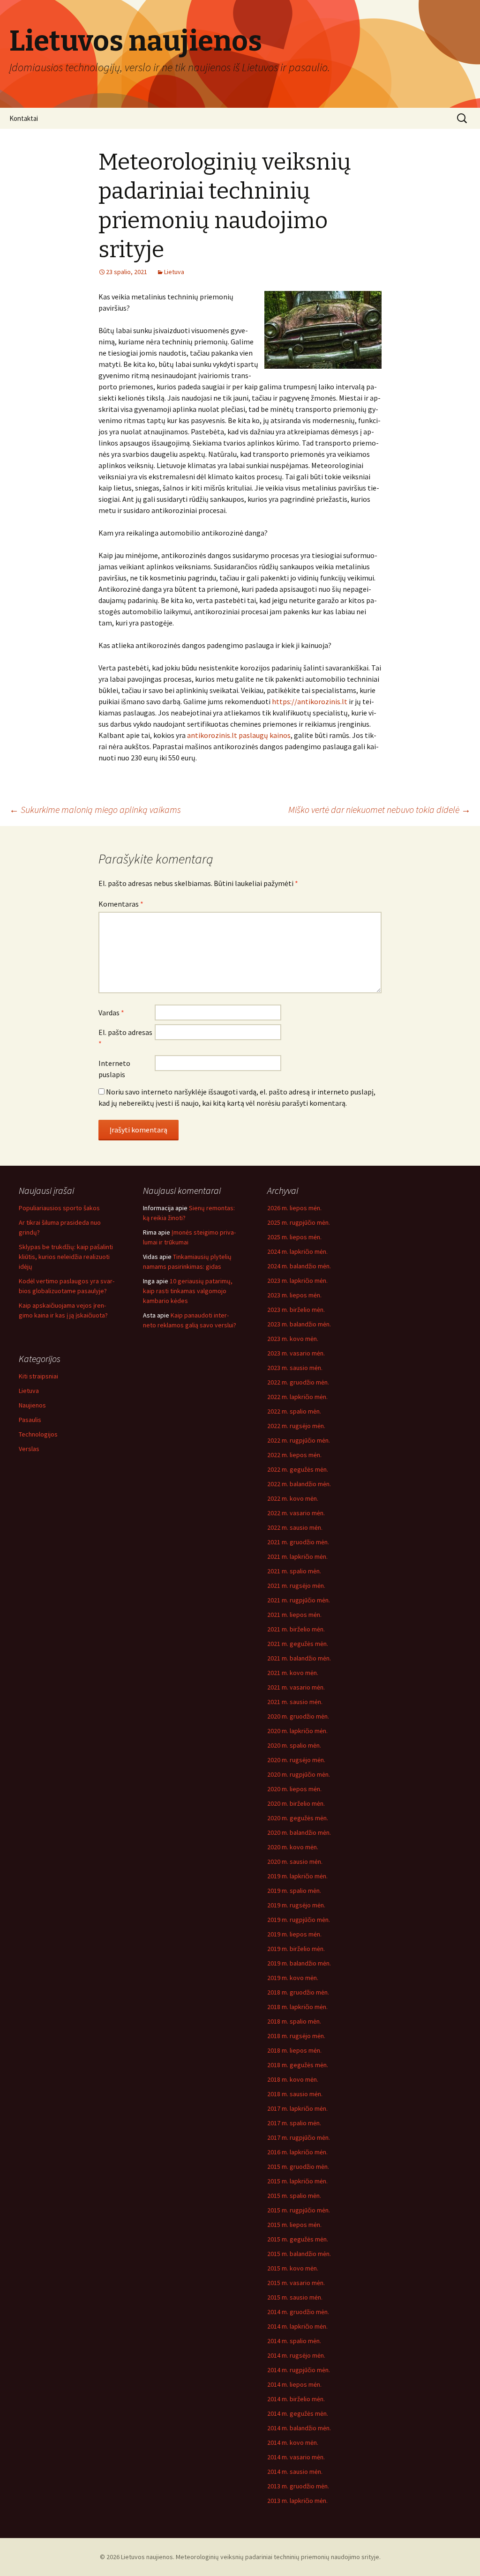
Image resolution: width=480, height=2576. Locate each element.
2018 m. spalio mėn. (294, 2021)
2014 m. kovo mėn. (293, 2442)
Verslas (29, 1449)
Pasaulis (30, 1420)
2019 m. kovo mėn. (293, 1978)
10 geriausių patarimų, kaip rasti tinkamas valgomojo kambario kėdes (188, 1291)
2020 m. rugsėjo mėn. (296, 1760)
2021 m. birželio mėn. (296, 1629)
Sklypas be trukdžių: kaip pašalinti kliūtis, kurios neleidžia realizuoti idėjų (66, 1257)
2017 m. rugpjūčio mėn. (299, 2137)
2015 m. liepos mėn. (294, 2225)
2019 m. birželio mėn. (296, 1949)
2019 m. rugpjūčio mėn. (299, 1920)
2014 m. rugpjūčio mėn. (299, 2370)
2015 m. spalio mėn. (294, 2196)
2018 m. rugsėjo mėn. (296, 2036)
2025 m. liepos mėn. (294, 1237)
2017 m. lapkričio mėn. (297, 2108)
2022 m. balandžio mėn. (299, 1484)
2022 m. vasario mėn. (296, 1513)
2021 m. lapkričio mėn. (297, 1556)
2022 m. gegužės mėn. (298, 1469)
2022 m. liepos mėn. (294, 1455)
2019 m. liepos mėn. (294, 1934)
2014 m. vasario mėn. (296, 2457)
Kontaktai (24, 118)
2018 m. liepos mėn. (294, 2050)
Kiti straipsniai (38, 1376)
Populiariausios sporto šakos (59, 1208)
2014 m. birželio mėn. (296, 2399)
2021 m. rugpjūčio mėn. (299, 1600)
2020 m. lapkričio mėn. (297, 1731)
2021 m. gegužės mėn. (298, 1644)
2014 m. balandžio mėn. (299, 2428)
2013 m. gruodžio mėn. (298, 2486)
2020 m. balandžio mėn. (299, 1832)
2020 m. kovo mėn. (293, 1847)
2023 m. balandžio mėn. (299, 1324)
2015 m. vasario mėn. (296, 2283)
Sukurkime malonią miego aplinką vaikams (95, 809)
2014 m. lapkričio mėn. (297, 2326)
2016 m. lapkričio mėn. (297, 2152)
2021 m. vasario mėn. (296, 1687)
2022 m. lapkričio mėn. (297, 1397)
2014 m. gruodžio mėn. (298, 2312)
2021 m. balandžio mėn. (299, 1658)
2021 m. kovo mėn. (293, 1673)
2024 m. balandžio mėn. (299, 1266)
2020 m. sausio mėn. (295, 1861)
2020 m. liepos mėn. (294, 1789)
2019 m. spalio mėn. (294, 1891)
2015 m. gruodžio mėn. (298, 2167)
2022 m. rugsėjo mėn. (296, 1426)
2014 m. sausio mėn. (295, 2472)
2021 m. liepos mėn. (294, 1615)
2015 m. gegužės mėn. (298, 2239)
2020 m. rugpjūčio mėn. (299, 1774)
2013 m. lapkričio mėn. (297, 2501)
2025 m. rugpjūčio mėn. (299, 1222)
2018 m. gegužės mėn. (298, 2065)
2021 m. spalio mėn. (294, 1571)
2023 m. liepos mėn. (294, 1295)
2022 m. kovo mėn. (293, 1498)
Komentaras (121, 904)
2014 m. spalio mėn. (294, 2341)
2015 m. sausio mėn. (295, 2297)
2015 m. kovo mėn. (293, 2268)
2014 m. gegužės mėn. (298, 2413)
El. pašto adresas (125, 1038)
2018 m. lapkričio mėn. (297, 2007)
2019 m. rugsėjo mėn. (296, 1905)
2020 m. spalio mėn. (294, 1745)
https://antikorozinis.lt (310, 701)
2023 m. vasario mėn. (296, 1353)
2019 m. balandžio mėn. (299, 1963)
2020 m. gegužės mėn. (298, 1818)
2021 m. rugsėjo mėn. (296, 1586)
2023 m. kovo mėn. (293, 1339)
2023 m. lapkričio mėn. (297, 1281)
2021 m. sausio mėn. (295, 1702)
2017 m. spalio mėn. (294, 2123)
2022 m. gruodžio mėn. (298, 1382)
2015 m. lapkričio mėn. (297, 2181)
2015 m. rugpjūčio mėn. (299, 2210)
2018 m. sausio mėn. (295, 2094)
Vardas (111, 1013)
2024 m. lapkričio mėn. (297, 1251)
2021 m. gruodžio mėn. (298, 1542)
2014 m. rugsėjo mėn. (296, 2355)
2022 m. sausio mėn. (295, 1527)
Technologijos (38, 1434)
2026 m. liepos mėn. (294, 1208)
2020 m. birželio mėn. (296, 1803)
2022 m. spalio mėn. (294, 1411)
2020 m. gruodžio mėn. (298, 1716)
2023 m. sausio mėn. (295, 1368)
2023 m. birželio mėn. (296, 1310)
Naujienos (32, 1405)
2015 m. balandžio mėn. (299, 2254)
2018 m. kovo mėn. (293, 2079)
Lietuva (174, 272)
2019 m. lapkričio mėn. (297, 1876)
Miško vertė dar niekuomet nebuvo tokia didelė (379, 809)
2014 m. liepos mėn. (294, 2384)
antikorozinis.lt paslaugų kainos (239, 735)
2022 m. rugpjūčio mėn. (299, 1440)
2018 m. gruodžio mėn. (298, 1992)
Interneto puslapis (114, 1069)
